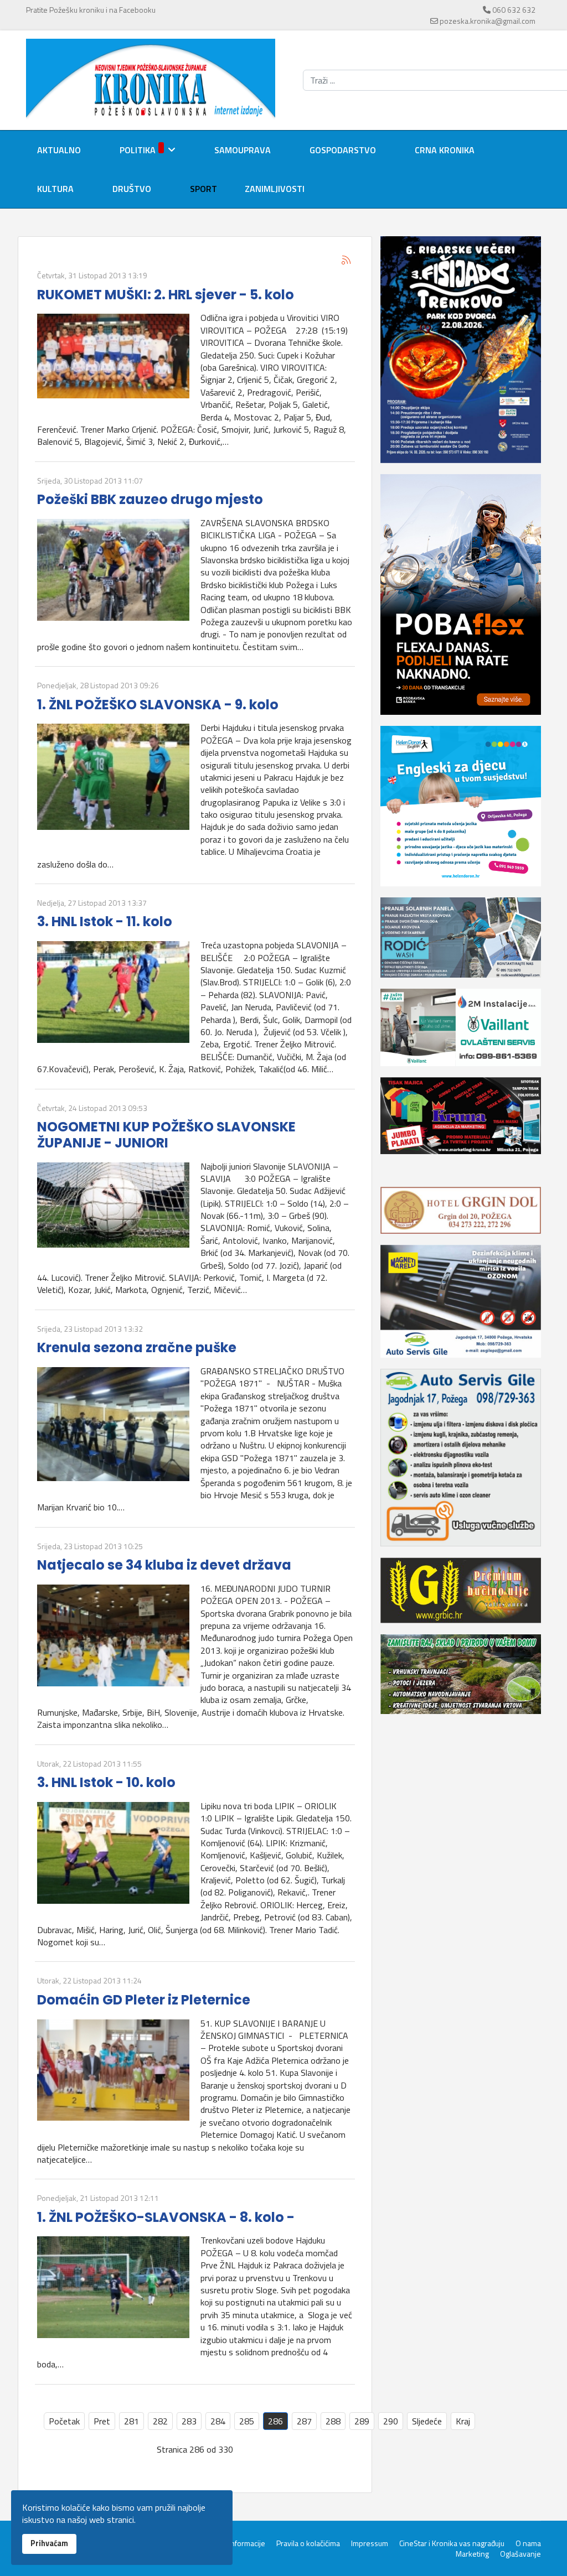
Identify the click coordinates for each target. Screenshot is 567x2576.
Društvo (132, 189)
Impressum (370, 2543)
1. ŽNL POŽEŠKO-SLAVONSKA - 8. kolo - (166, 2217)
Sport (203, 189)
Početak (64, 2421)
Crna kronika (445, 150)
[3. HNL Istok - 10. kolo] (113, 1853)
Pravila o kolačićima (308, 2543)
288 (333, 2421)
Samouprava (243, 150)
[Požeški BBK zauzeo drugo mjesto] (113, 570)
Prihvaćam (49, 2543)
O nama (528, 2543)
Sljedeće (427, 2421)
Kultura (55, 189)
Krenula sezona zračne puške (137, 1347)
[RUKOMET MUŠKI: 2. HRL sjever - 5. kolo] (113, 356)
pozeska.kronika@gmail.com (488, 21)
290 (391, 2421)
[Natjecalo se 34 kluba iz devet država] (113, 1635)
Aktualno (59, 150)
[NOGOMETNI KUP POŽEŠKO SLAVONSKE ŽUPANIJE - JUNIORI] (113, 1205)
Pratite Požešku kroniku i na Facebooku (91, 10)
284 (218, 2421)
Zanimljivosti (275, 189)
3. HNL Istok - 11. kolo (105, 921)
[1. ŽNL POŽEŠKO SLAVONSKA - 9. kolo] (113, 777)
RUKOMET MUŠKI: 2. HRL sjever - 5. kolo (166, 295)
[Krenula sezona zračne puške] (113, 1424)
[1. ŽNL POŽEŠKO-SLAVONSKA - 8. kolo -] (113, 2287)
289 (362, 2421)
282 (160, 2421)
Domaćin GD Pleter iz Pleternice (144, 2000)
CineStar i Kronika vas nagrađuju (452, 2543)
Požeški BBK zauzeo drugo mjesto (150, 499)
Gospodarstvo (343, 150)
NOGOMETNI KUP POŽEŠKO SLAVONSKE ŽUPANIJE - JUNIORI (166, 1135)
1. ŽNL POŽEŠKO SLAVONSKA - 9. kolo (158, 705)
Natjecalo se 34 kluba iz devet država (164, 1565)
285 (247, 2421)
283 (189, 2421)
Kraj (463, 2421)
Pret (102, 2421)
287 (304, 2421)
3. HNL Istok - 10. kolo (106, 1782)
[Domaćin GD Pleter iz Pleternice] (113, 2070)
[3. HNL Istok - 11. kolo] (113, 992)
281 (132, 2421)
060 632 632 (514, 10)
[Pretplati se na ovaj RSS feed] (346, 260)
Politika (138, 150)
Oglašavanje (520, 2554)
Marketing (472, 2554)
